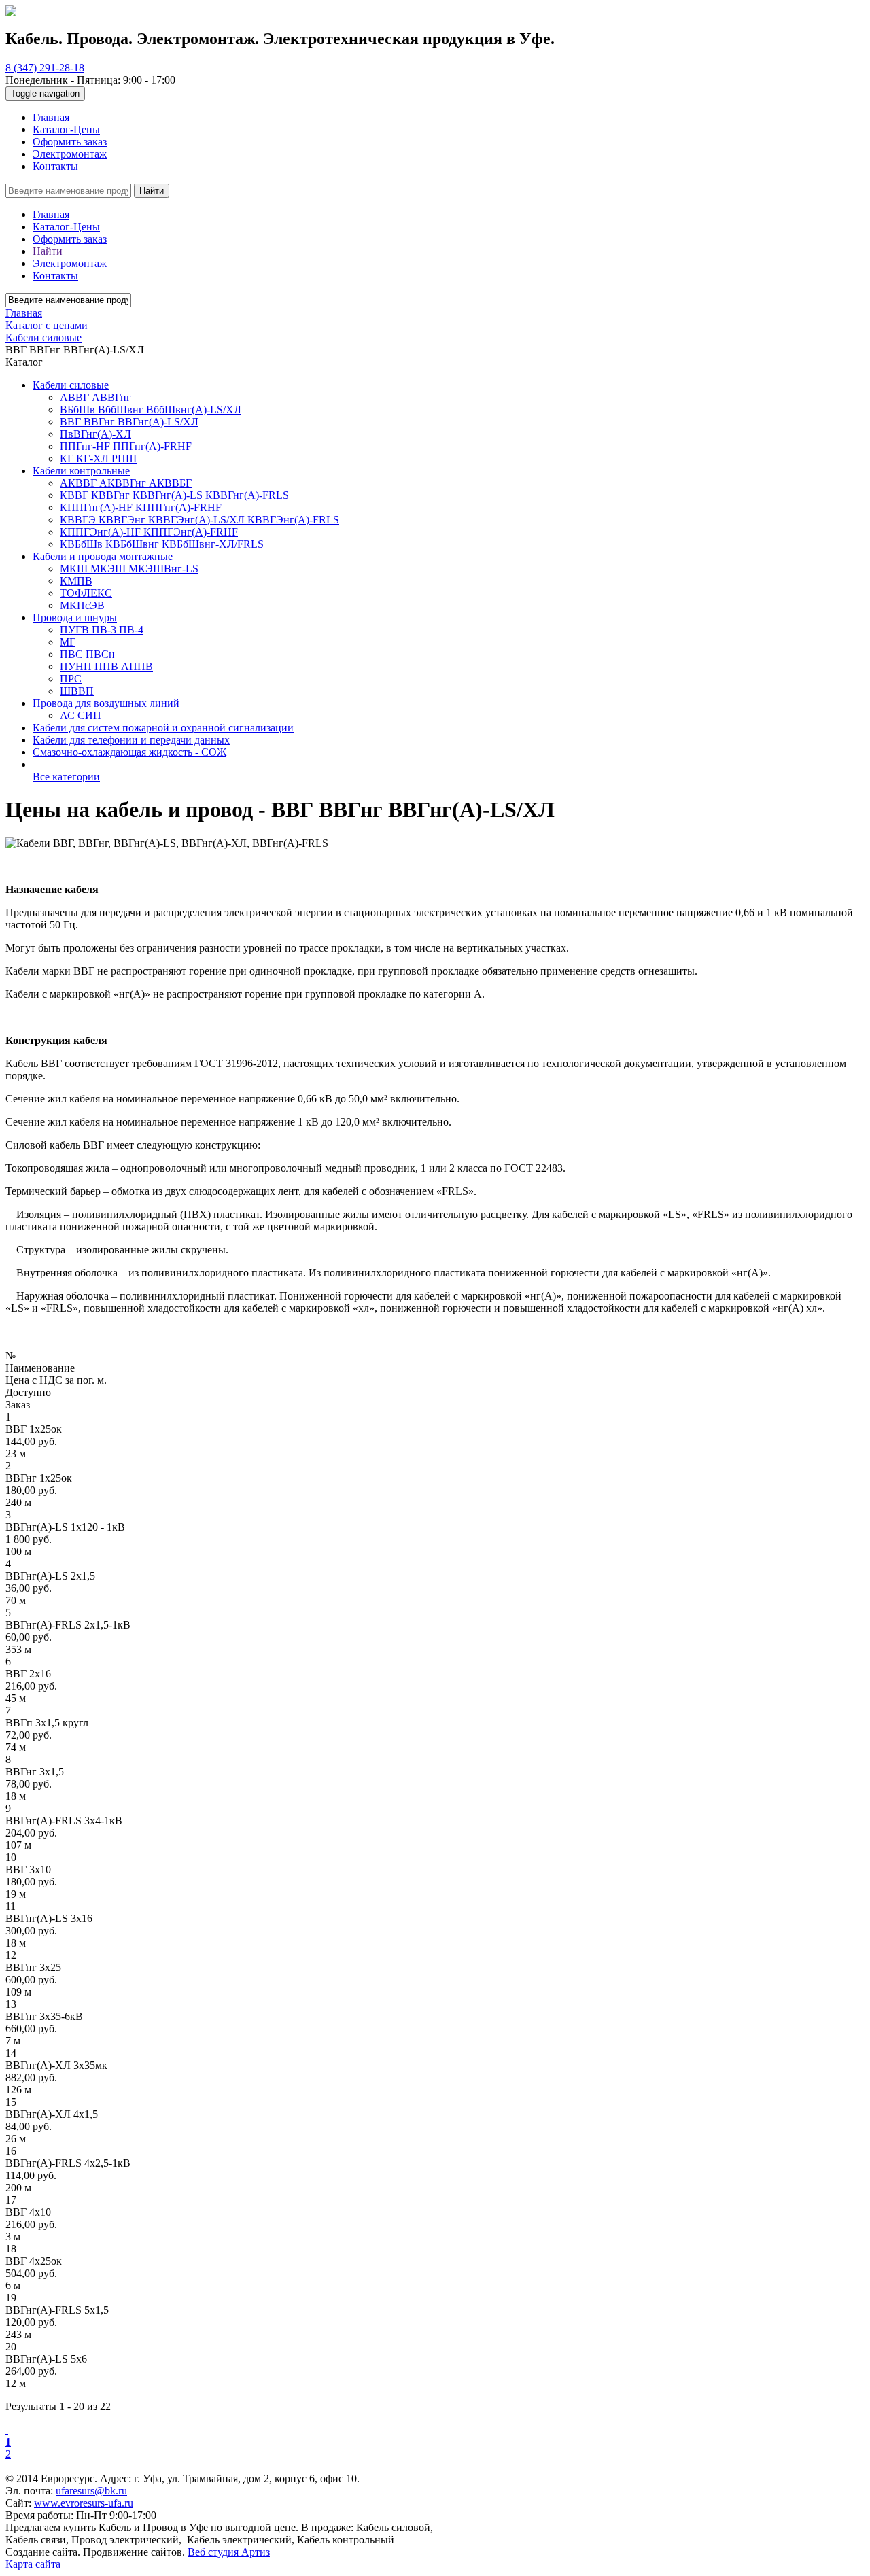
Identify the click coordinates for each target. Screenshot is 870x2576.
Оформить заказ (70, 142)
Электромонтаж (70, 154)
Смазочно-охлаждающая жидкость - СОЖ (129, 752)
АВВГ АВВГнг (95, 397)
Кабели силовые (71, 385)
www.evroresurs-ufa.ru (84, 2503)
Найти (152, 191)
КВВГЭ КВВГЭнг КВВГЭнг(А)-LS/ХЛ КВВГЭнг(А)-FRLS (199, 520)
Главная (51, 117)
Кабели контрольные (81, 471)
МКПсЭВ (82, 605)
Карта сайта (33, 2564)
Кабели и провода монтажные (103, 556)
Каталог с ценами (47, 325)
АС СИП (81, 715)
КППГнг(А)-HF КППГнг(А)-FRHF (141, 507)
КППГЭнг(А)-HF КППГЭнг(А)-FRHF (149, 532)
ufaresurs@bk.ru (91, 2491)
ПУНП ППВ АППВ (106, 666)
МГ (68, 642)
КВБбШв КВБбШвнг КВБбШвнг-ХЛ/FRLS (162, 544)
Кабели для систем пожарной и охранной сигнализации (163, 728)
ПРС (71, 679)
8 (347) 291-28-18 (45, 68)
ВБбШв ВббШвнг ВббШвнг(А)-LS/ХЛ (151, 410)
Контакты (55, 166)
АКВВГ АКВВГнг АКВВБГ (126, 483)
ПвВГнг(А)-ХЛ (95, 434)
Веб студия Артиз (229, 2552)
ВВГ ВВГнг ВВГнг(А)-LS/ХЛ (129, 422)
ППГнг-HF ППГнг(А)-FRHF (126, 446)
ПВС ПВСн (87, 654)
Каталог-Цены (66, 129)
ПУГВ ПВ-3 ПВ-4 (102, 630)
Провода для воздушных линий (106, 703)
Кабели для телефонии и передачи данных (131, 740)
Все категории (66, 777)
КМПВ (76, 581)
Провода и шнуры (75, 617)
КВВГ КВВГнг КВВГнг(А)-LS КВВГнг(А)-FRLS (174, 495)
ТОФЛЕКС (86, 593)
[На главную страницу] (11, 13)
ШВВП (77, 691)
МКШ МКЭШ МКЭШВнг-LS (129, 569)
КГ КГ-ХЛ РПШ (98, 458)
